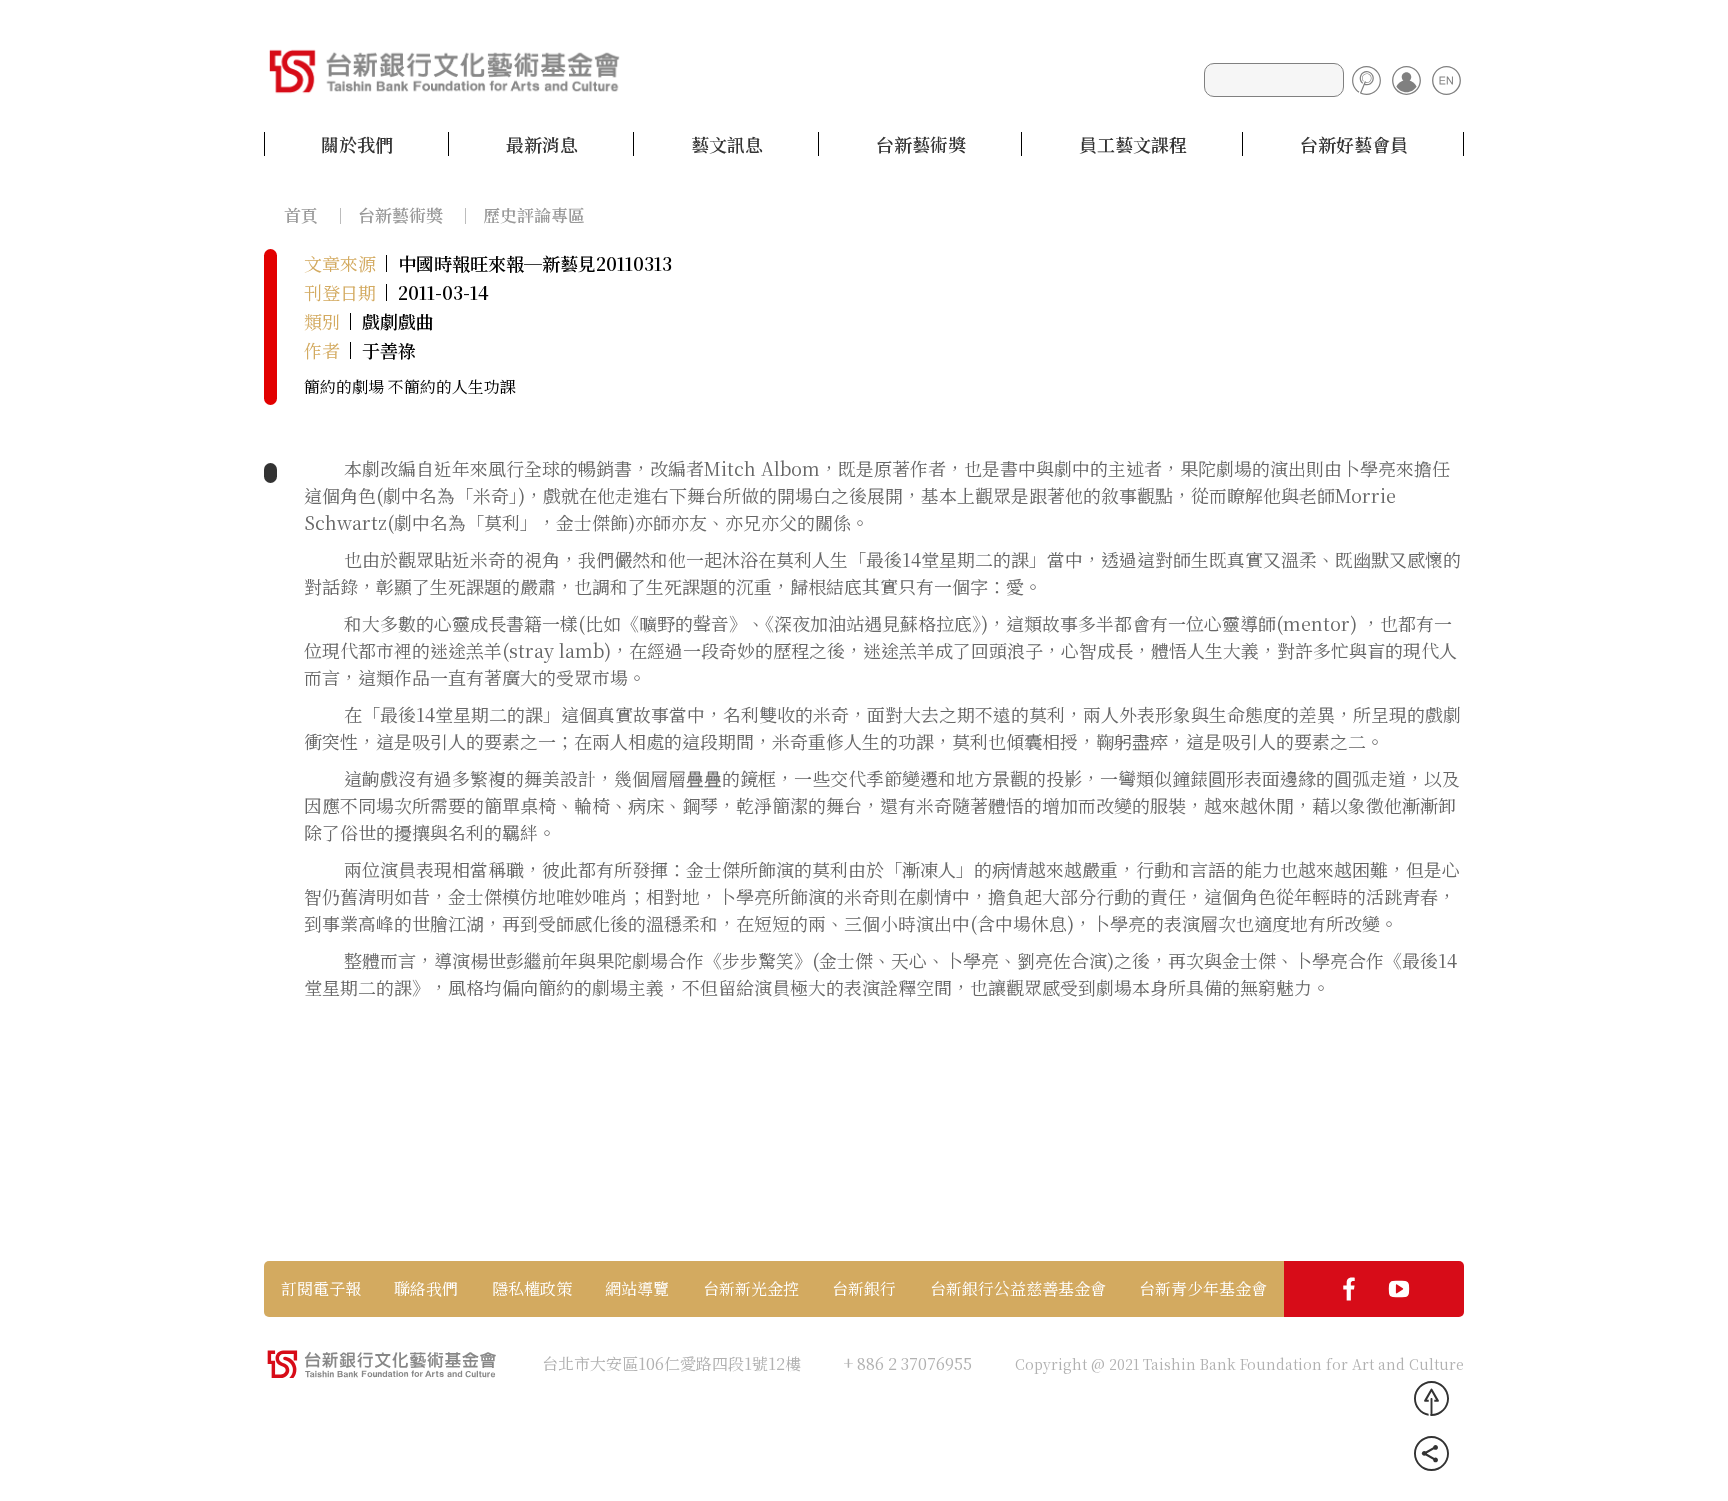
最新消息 (542, 144)
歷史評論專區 (534, 214)
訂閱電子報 (321, 1289)
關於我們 (357, 144)
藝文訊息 (727, 144)
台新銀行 (864, 1289)
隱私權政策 (532, 1289)
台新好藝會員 (1354, 144)
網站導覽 (637, 1289)
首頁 (301, 214)
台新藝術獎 (921, 144)
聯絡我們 (426, 1289)
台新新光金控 (751, 1289)
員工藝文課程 (1133, 144)
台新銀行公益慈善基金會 (1018, 1289)
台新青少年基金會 (1203, 1289)
